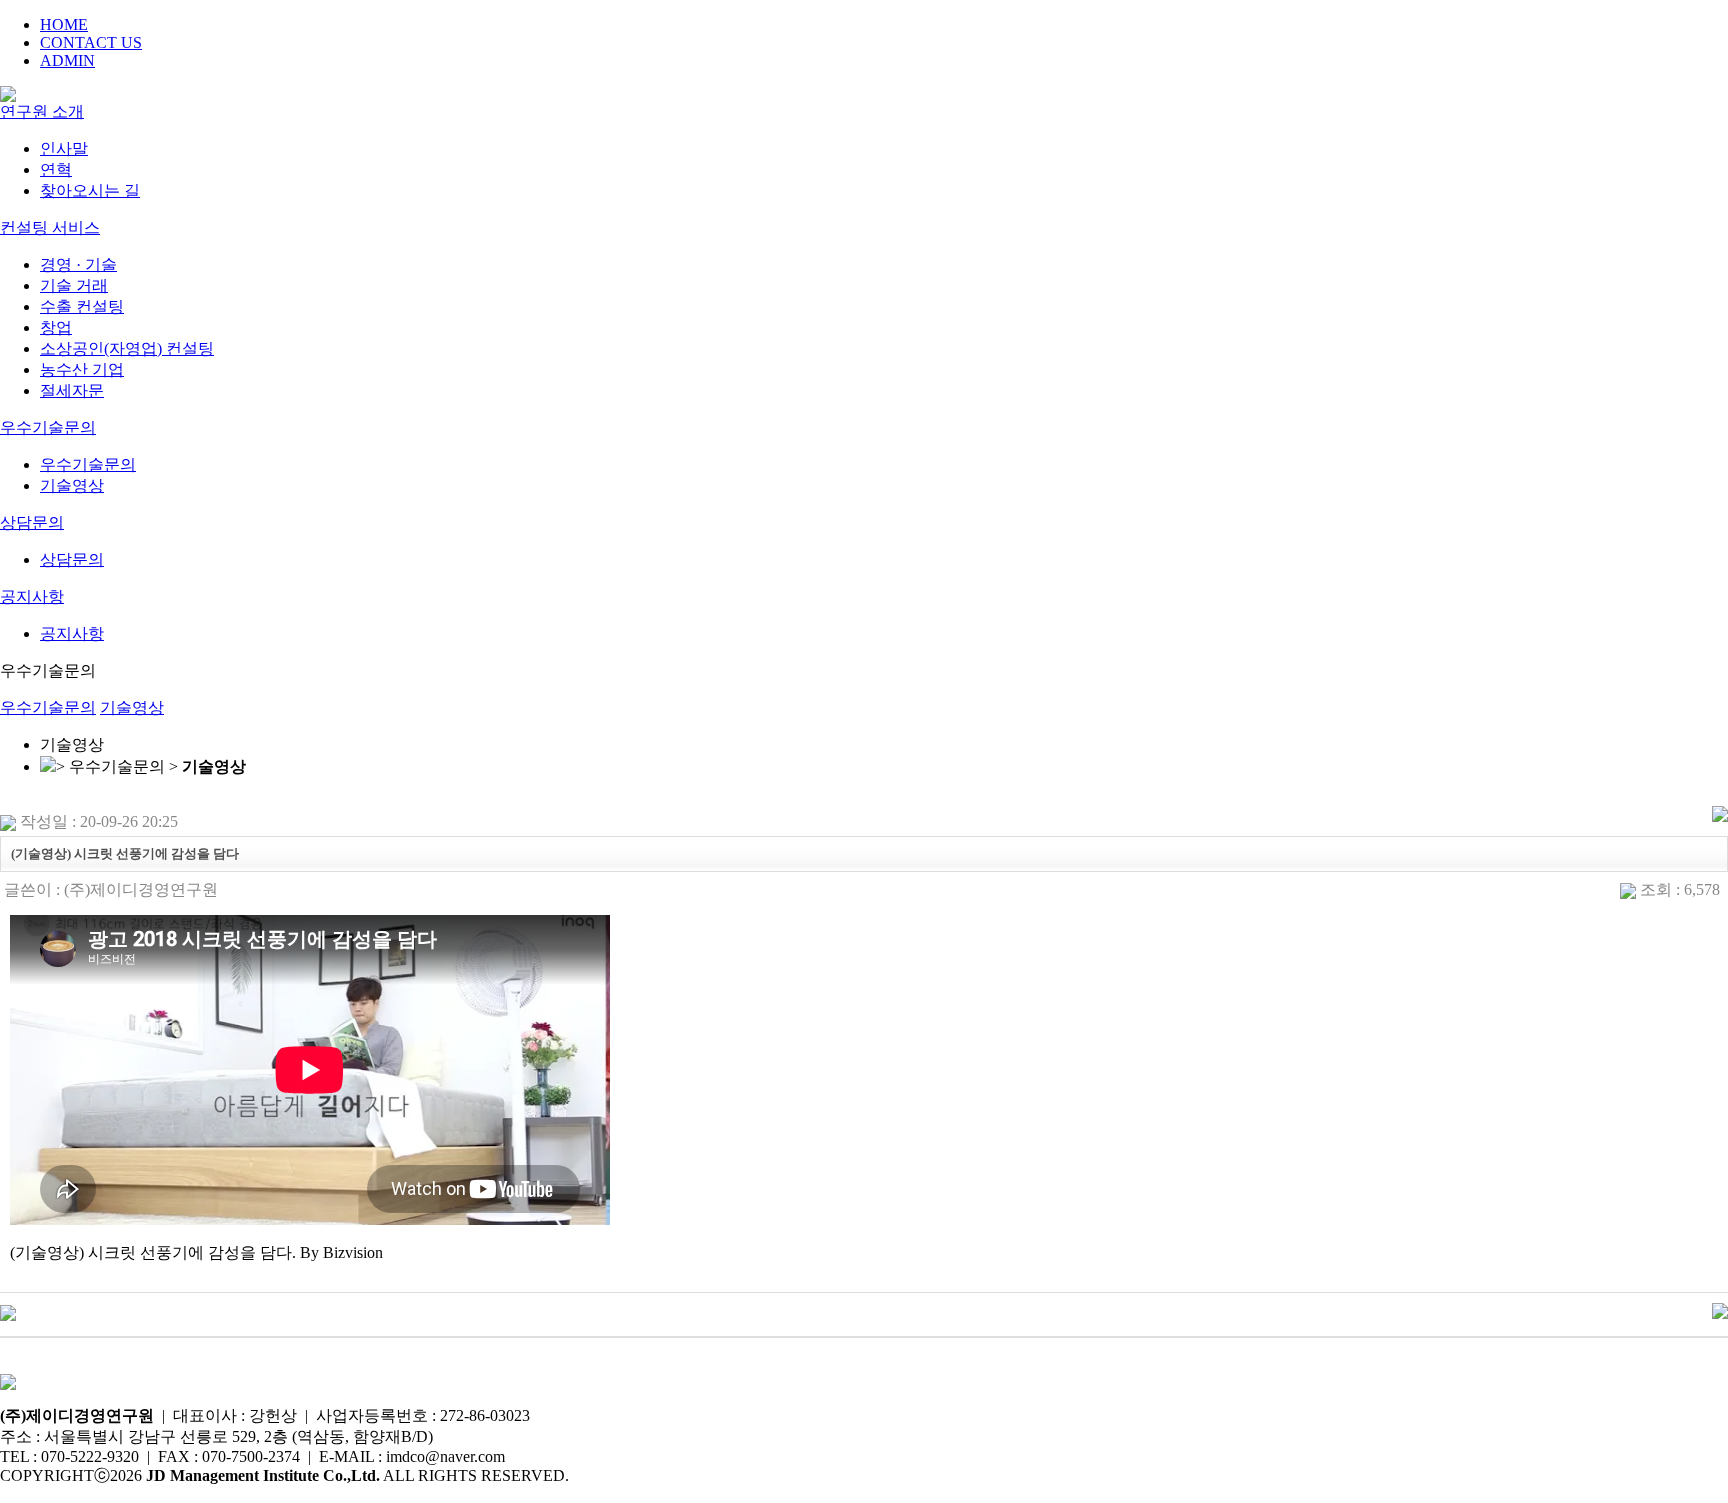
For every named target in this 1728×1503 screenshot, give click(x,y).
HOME (64, 24)
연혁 (56, 169)
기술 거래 (74, 285)
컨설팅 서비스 (50, 227)
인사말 (64, 148)
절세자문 (72, 390)
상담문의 (32, 522)
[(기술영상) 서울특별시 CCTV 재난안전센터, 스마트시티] (8, 1311)
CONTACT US (91, 42)
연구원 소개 (42, 111)
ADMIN (67, 60)
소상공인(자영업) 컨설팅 (127, 348)
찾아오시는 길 (90, 190)
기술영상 (72, 485)
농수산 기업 (82, 369)
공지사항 (32, 596)
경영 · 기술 (78, 264)
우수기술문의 (48, 427)
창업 (56, 327)
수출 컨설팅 (82, 306)
